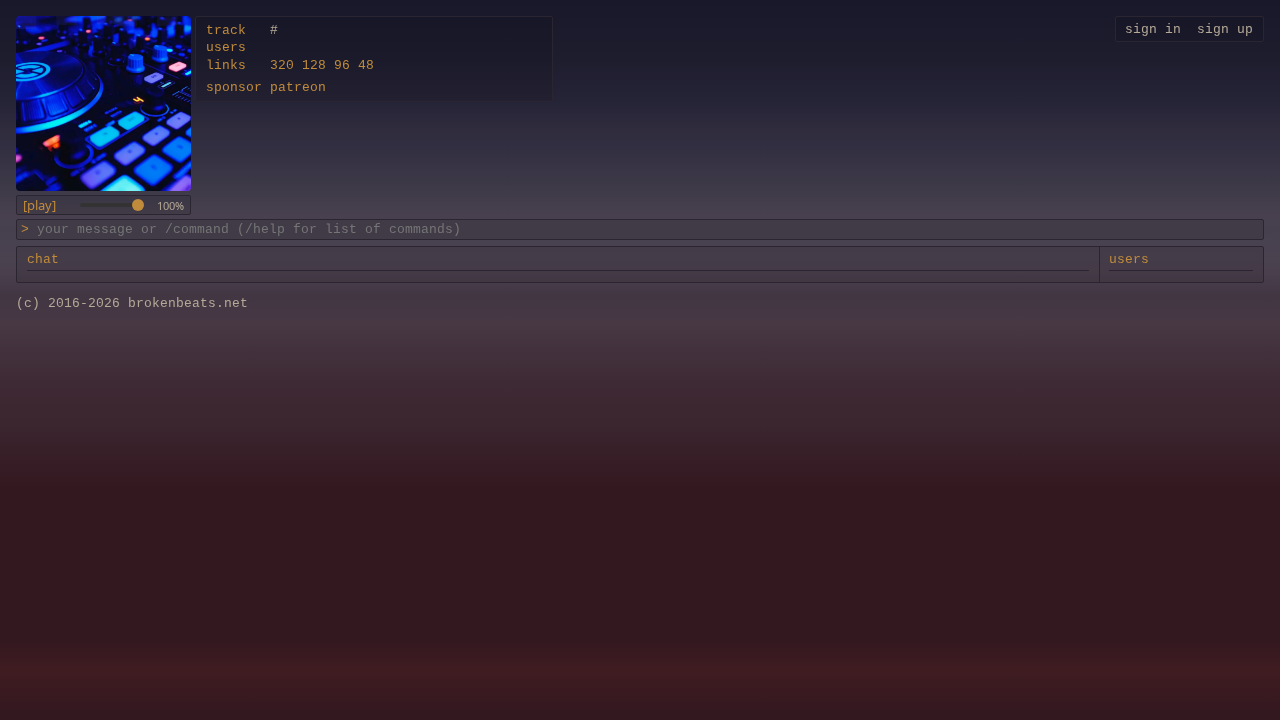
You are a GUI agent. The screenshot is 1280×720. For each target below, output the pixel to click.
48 (366, 65)
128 (314, 65)
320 (282, 65)
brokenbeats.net (188, 303)
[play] (39, 205)
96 (342, 65)
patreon (298, 87)
